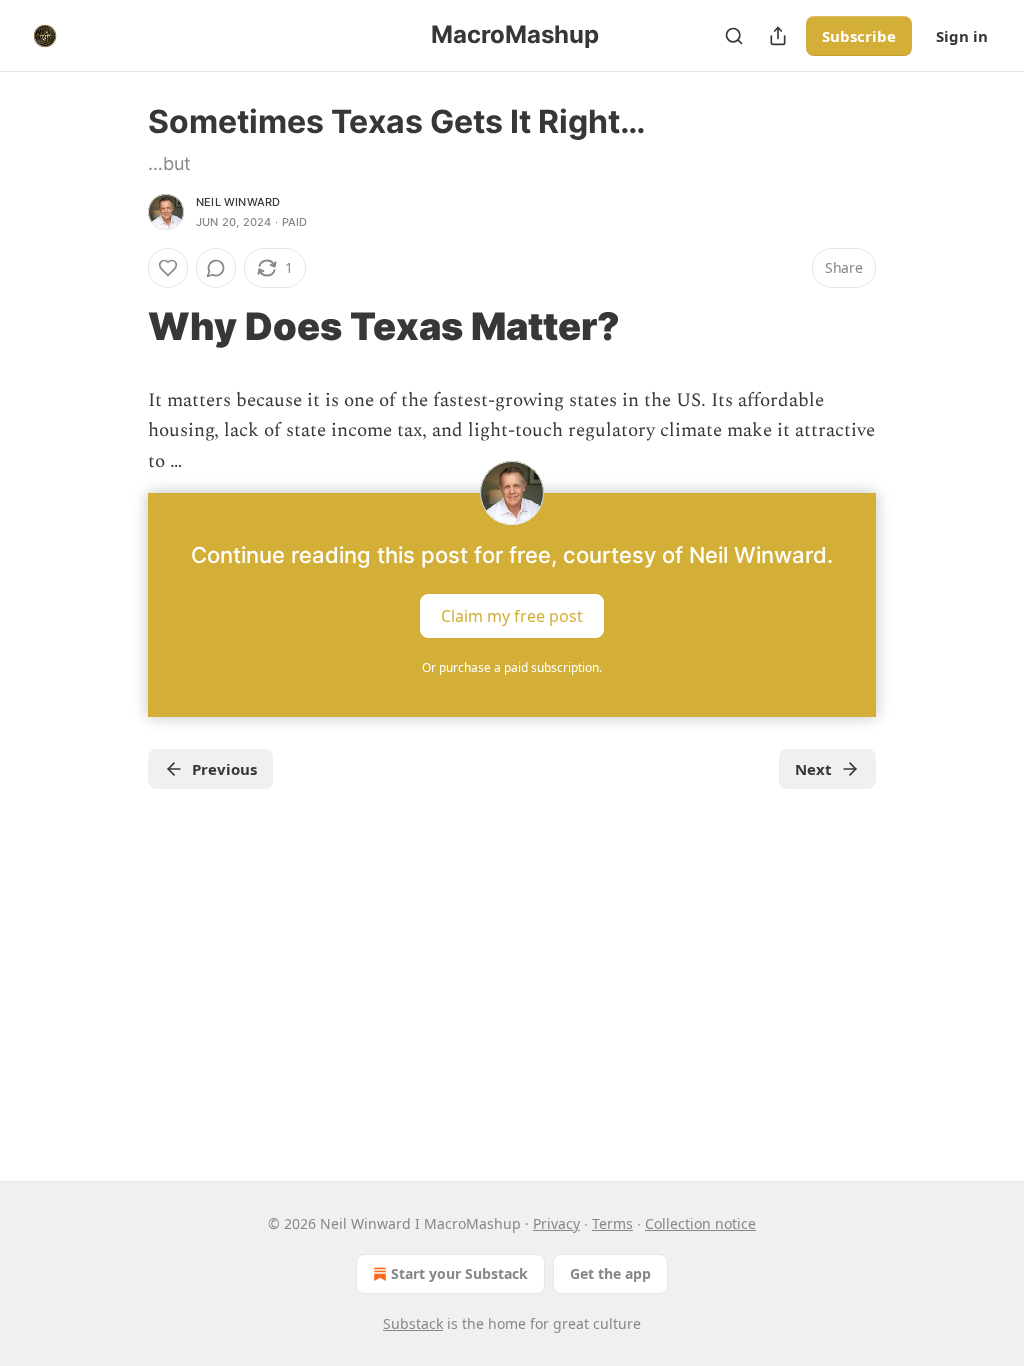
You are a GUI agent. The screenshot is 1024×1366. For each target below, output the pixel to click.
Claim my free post (512, 616)
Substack (413, 1323)
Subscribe (859, 36)
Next (813, 769)
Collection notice (700, 1223)
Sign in (962, 36)
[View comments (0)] (216, 268)
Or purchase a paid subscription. (512, 667)
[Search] (734, 36)
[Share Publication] (778, 36)
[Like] (168, 268)
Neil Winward (238, 202)
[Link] (120, 326)
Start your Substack (459, 1273)
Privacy (556, 1223)
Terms (612, 1223)
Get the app (610, 1273)
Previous (224, 769)
